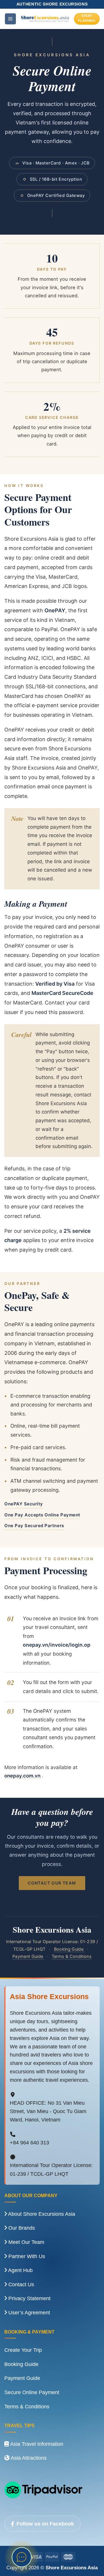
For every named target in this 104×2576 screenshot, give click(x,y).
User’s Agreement (28, 2313)
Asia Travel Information (36, 2444)
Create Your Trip (23, 2350)
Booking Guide (69, 1949)
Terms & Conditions (72, 1956)
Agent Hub (20, 2270)
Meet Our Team (26, 2242)
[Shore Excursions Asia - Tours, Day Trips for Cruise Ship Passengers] (45, 19)
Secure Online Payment (32, 2392)
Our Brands (21, 2228)
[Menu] (10, 19)
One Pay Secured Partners (34, 1526)
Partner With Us (26, 2256)
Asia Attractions (28, 2458)
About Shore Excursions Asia (41, 2214)
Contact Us (21, 2284)
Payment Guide (28, 1956)
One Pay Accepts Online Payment (42, 1515)
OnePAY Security (24, 1504)
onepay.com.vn (23, 1776)
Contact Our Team (52, 1883)
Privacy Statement (29, 2298)
